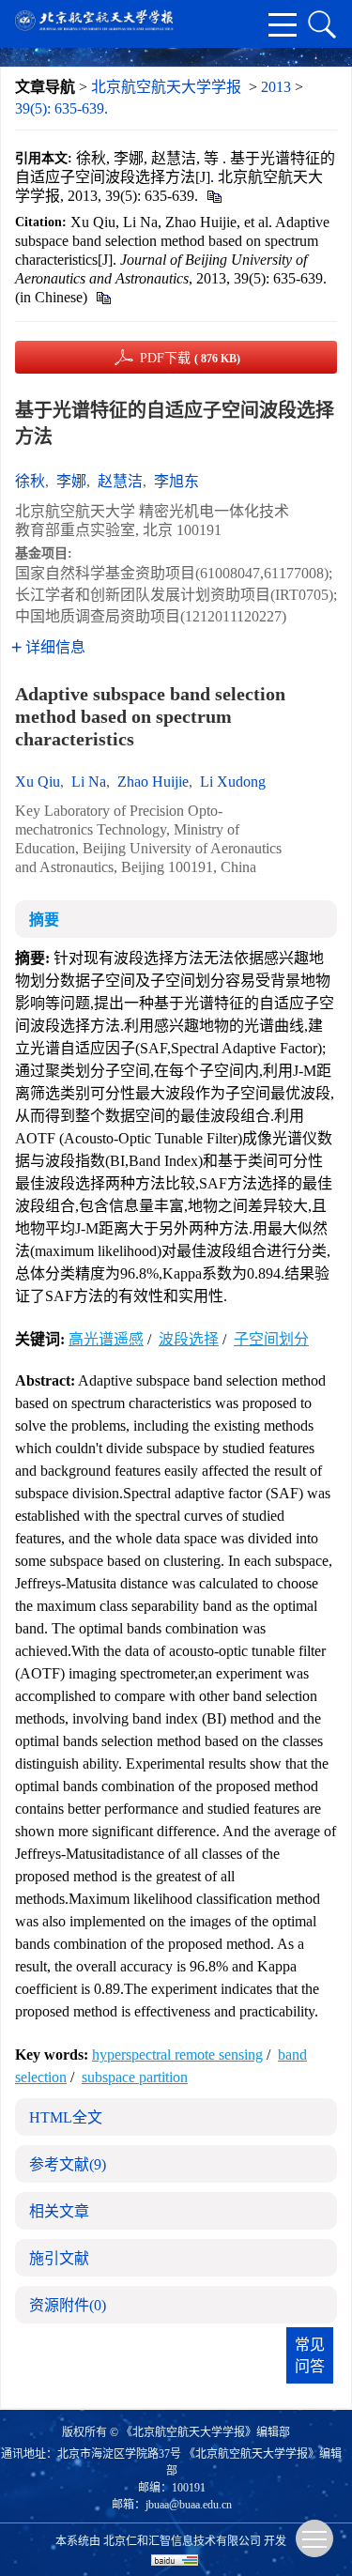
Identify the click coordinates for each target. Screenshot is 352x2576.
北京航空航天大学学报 (166, 87)
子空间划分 (271, 1339)
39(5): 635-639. (61, 108)
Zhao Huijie (153, 782)
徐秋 (30, 481)
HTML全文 (66, 2117)
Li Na (89, 782)
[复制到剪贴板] (214, 196)
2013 (276, 87)
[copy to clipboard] (103, 297)
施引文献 (59, 2258)
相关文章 (59, 2211)
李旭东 (176, 481)
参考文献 (68, 2164)
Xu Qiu (38, 782)
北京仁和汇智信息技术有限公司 (182, 2541)
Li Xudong (233, 782)
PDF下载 (190, 358)
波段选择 (189, 1339)
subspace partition (135, 2077)
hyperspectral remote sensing (177, 2055)
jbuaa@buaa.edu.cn (189, 2505)
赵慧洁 (120, 481)
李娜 (71, 481)
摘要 (44, 920)
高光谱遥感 (106, 1339)
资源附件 (68, 2305)
